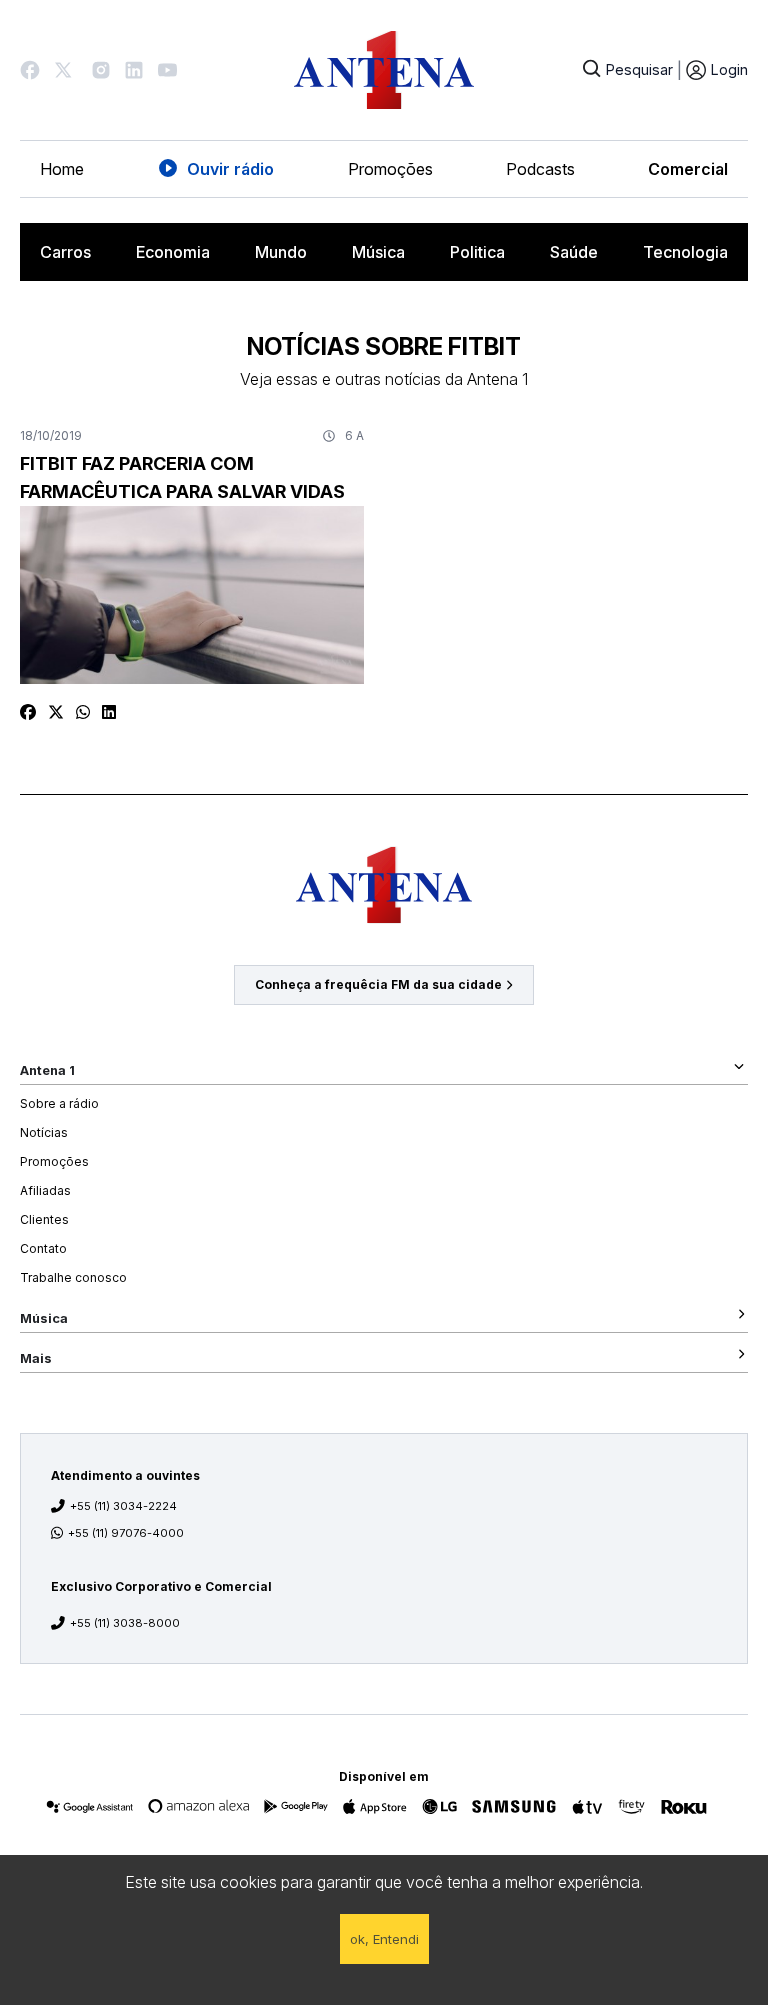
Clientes (44, 1219)
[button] (30, 70)
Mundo (281, 252)
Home (62, 169)
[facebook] (28, 712)
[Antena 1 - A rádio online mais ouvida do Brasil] (384, 70)
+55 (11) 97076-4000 (126, 1533)
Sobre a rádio (59, 1103)
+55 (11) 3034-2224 (123, 1506)
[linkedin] (109, 712)
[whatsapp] (83, 712)
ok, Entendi (384, 1939)
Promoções (390, 169)
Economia (173, 252)
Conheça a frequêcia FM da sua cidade (378, 984)
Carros (65, 252)
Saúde (574, 252)
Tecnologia (685, 252)
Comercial (688, 169)
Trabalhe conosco (73, 1277)
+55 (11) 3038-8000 (125, 1623)
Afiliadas (45, 1190)
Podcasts (540, 169)
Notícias (44, 1132)
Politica (477, 252)
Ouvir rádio (230, 169)
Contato (43, 1248)
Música (378, 252)
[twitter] (56, 712)
